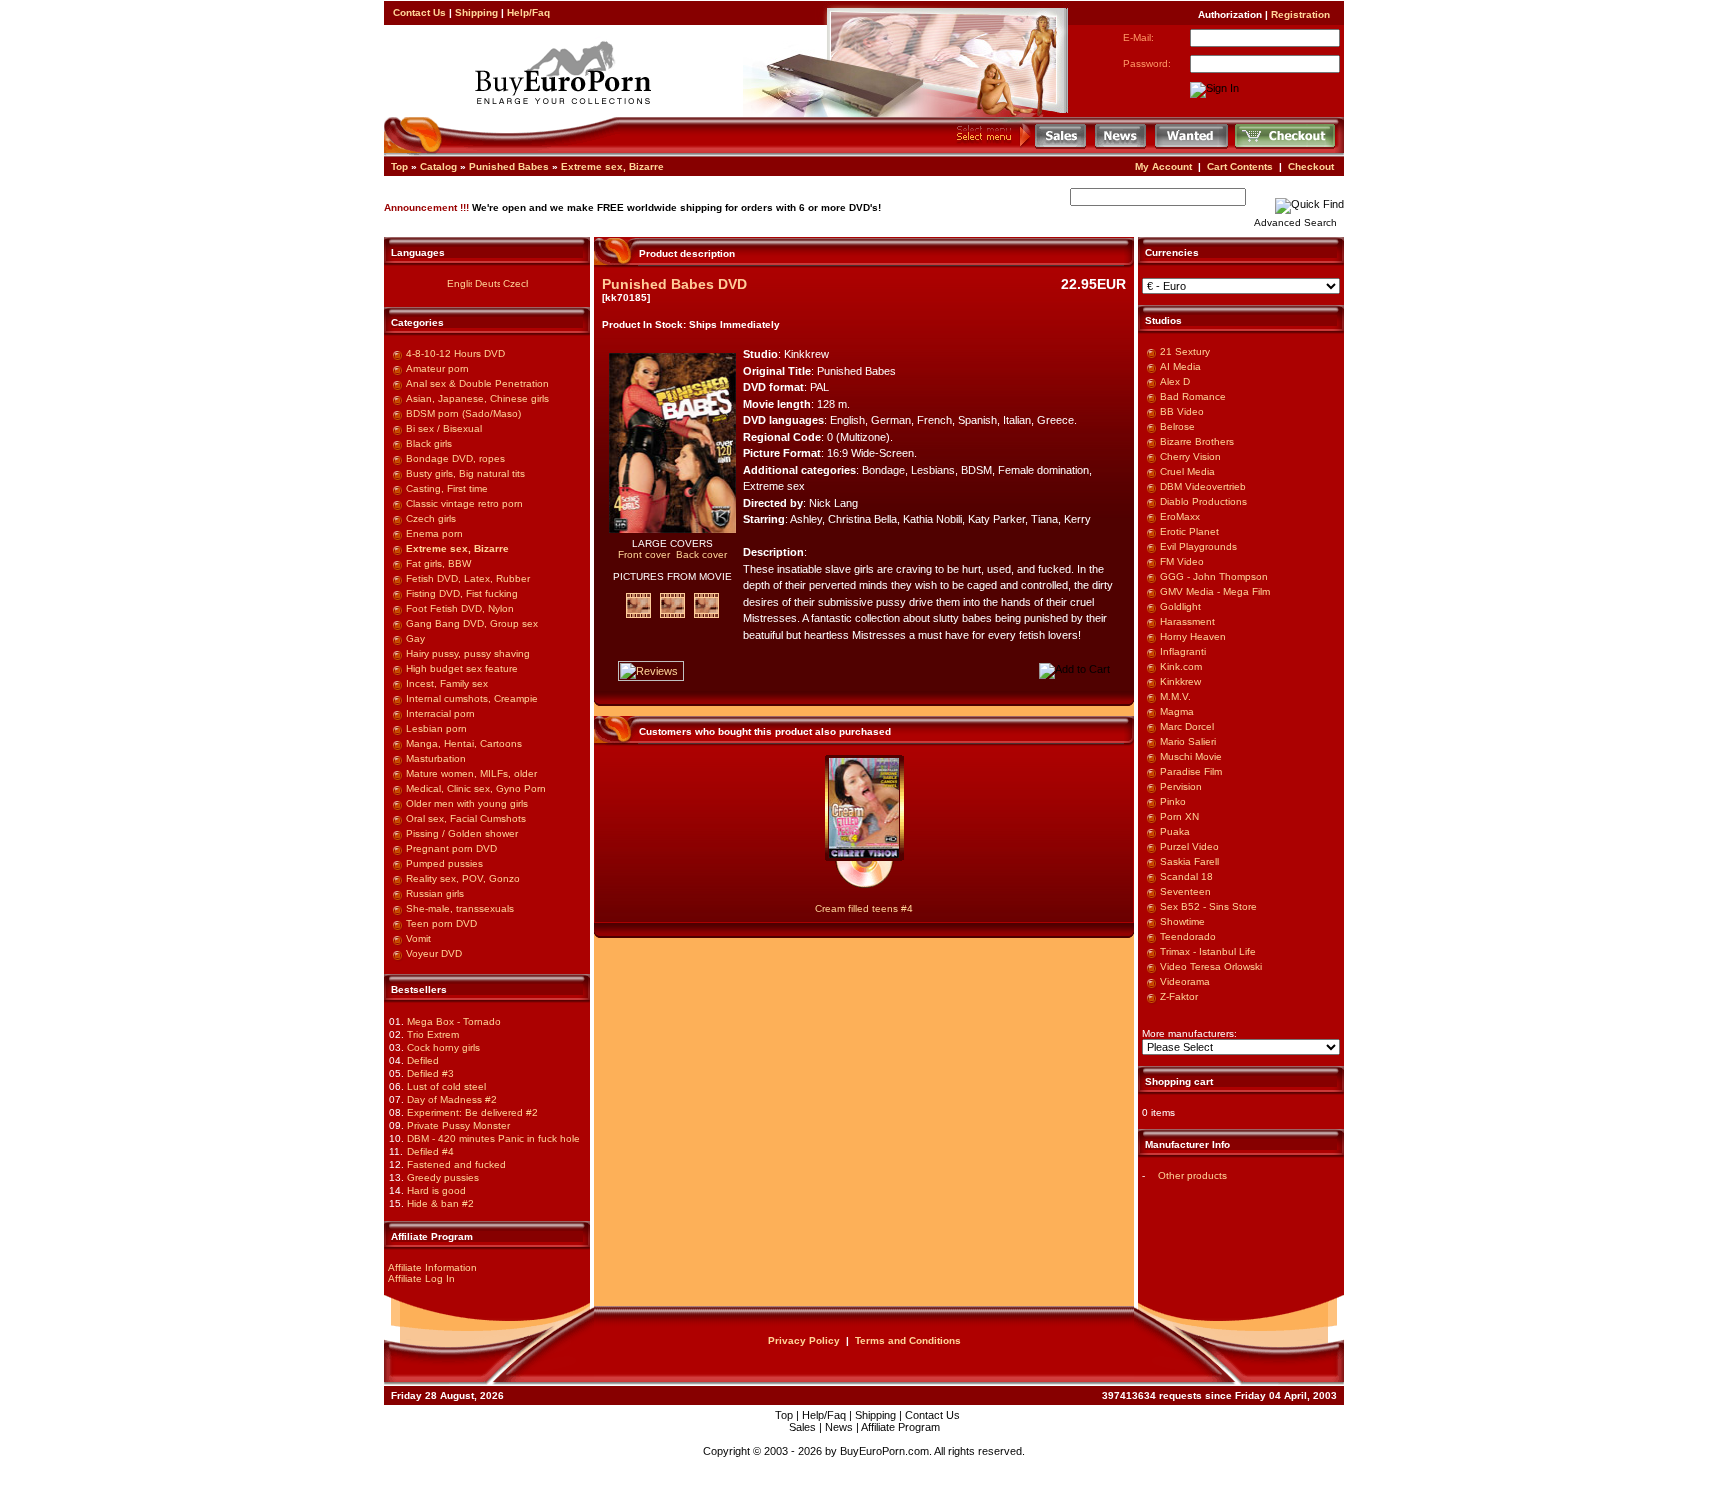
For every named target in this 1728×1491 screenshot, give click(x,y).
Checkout (1311, 166)
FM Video (1182, 561)
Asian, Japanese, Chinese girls (477, 398)
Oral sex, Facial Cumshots (466, 818)
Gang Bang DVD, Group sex (472, 623)
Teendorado (1188, 936)
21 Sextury (1185, 351)
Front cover (644, 554)
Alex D (1175, 381)
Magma (1177, 711)
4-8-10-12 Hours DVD (455, 353)
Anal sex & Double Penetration (477, 383)
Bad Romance (1193, 396)
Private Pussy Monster (458, 1125)
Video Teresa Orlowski (1211, 966)
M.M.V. (1175, 696)
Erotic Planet (1189, 531)
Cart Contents (1240, 166)
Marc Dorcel (1187, 726)
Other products (1192, 1175)
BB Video (1182, 411)
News (839, 1427)
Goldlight (1180, 606)
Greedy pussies (443, 1177)
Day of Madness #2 (452, 1099)
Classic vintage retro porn (464, 503)
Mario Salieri (1188, 741)
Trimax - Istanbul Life (1208, 951)
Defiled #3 (430, 1073)
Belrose (1177, 426)
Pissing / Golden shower (462, 833)
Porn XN (1179, 816)
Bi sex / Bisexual (444, 428)
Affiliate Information (432, 1267)
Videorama (1185, 981)
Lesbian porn (436, 728)
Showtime (1182, 921)
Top (399, 166)
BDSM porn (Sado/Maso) (463, 413)
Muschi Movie (1191, 756)
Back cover (701, 554)
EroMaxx (1180, 516)
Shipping (476, 12)
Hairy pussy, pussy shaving (468, 653)
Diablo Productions (1203, 501)
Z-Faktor (1179, 996)
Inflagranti (1183, 651)
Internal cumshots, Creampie (472, 698)
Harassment (1187, 621)
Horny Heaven (1193, 636)
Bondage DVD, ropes (455, 458)
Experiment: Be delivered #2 (472, 1112)
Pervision (1181, 786)
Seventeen (1185, 891)
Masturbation (436, 758)
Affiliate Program (900, 1427)
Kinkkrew (1180, 681)
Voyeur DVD (434, 953)
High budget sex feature (462, 668)
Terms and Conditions (908, 1340)
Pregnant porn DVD (451, 848)
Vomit (418, 938)
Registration (1300, 14)
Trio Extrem (433, 1034)
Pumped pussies (444, 863)
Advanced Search (1295, 222)
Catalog (438, 166)
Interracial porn (440, 713)
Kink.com (1181, 666)
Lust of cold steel (446, 1086)
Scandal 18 (1186, 876)
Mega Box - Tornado (454, 1021)
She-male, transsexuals (460, 908)
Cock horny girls (443, 1047)
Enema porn (434, 533)
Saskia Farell (1189, 861)
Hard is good (436, 1190)
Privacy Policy (804, 1340)
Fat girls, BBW (438, 563)
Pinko (1173, 801)
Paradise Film (1191, 771)
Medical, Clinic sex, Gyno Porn (476, 788)
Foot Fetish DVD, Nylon (460, 608)
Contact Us (419, 12)
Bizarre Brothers (1197, 441)
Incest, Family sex (447, 683)
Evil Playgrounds (1198, 546)
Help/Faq (528, 12)
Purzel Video (1189, 846)
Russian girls (435, 893)
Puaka (1175, 831)
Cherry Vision (1190, 456)
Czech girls (431, 518)
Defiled (423, 1060)
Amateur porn (437, 368)
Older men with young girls (467, 803)
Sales (802, 1427)
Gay (415, 638)
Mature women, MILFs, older (471, 773)
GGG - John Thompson (1214, 576)
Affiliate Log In (421, 1278)
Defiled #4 (430, 1151)
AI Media (1180, 366)
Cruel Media (1187, 471)
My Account (1163, 166)
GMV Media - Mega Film (1215, 591)
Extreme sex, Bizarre (612, 166)
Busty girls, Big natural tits (465, 473)
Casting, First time (447, 488)
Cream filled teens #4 (864, 908)
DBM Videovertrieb (1203, 486)
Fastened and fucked (456, 1164)
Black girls (429, 443)
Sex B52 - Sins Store (1208, 906)
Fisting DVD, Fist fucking (462, 593)
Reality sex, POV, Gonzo (463, 878)
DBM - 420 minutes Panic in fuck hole (493, 1138)
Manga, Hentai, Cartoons (464, 743)
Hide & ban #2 (440, 1203)
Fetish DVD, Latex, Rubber (468, 578)
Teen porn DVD (441, 923)
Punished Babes (509, 166)
